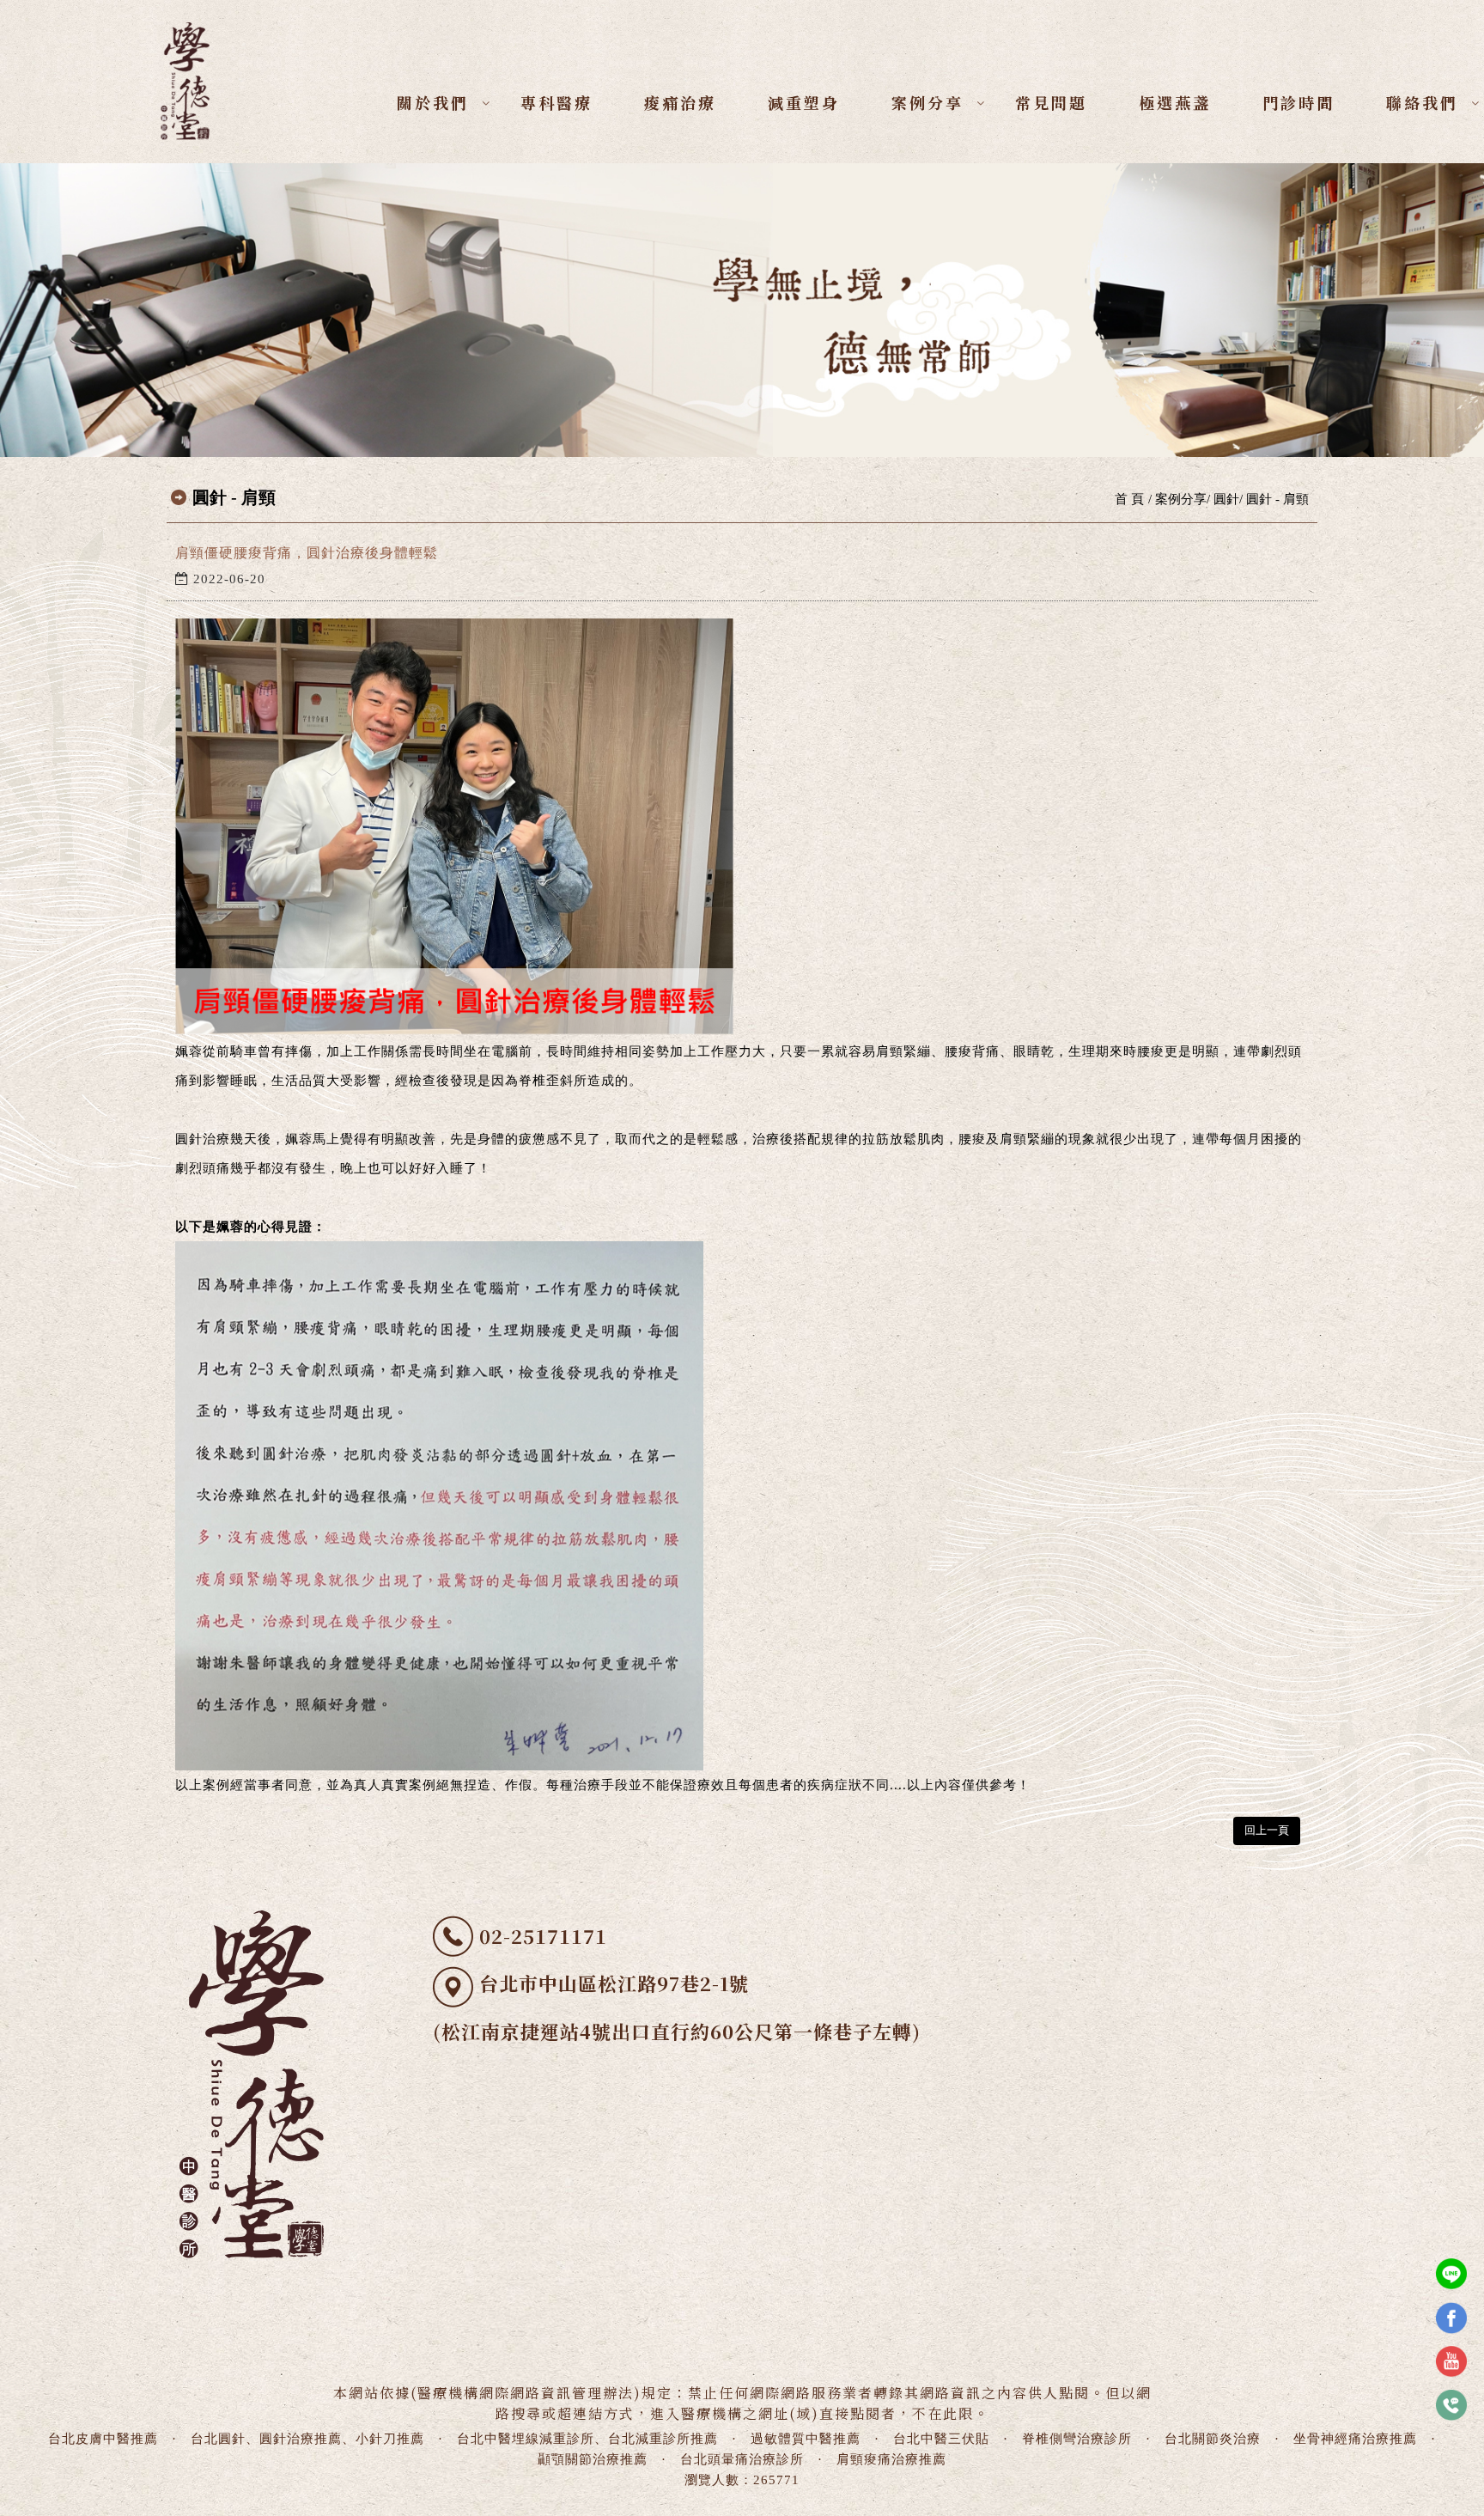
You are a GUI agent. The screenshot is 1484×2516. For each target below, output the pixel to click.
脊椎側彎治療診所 (1077, 2439)
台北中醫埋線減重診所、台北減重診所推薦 (587, 2439)
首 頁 (1129, 499)
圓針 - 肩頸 (1277, 499)
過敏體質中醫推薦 (806, 2439)
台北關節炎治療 (1213, 2439)
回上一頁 (1267, 1830)
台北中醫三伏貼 (941, 2439)
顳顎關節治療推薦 (593, 2459)
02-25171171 (543, 1936)
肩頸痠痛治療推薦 (891, 2459)
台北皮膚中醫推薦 (103, 2439)
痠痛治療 (680, 102)
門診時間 (1298, 102)
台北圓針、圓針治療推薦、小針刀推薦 (307, 2439)
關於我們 (433, 102)
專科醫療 (556, 102)
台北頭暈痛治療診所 (742, 2459)
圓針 (1226, 499)
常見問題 (1051, 102)
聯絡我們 (1422, 102)
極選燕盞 (1175, 102)
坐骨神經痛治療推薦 (1355, 2439)
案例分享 (927, 102)
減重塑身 (804, 102)
